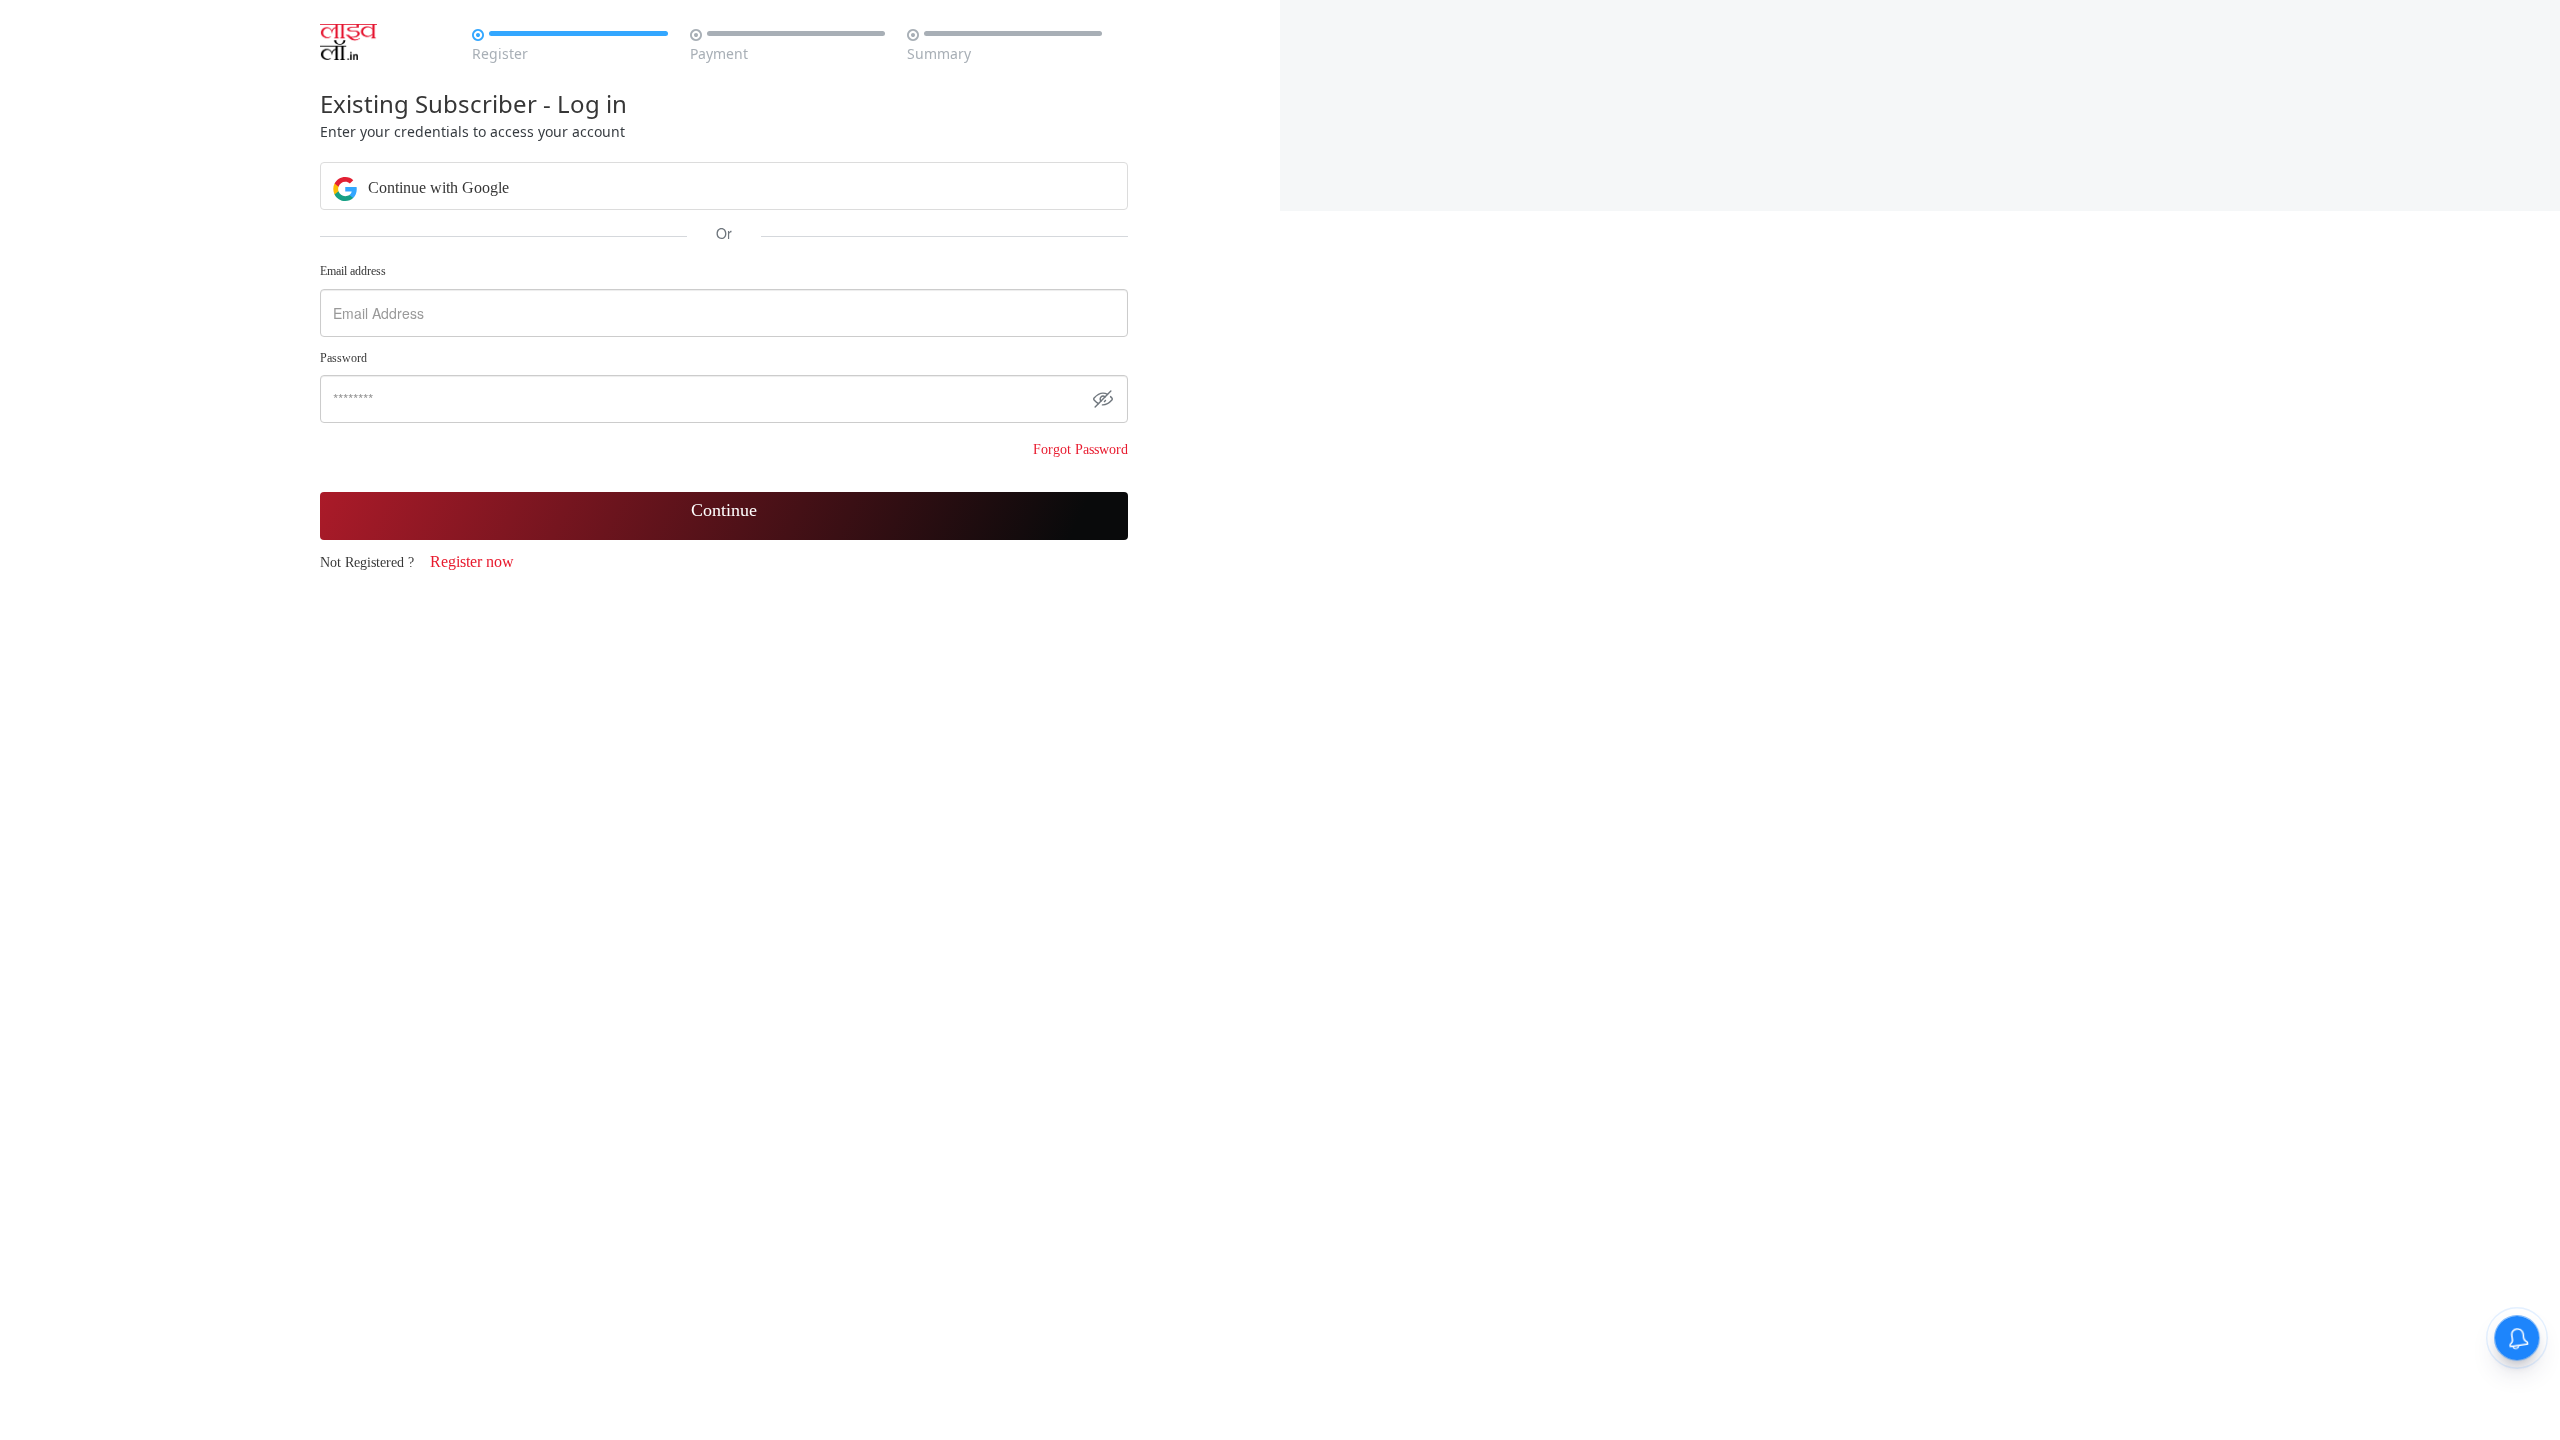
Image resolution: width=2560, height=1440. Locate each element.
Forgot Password (1080, 449)
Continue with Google (436, 187)
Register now (472, 561)
